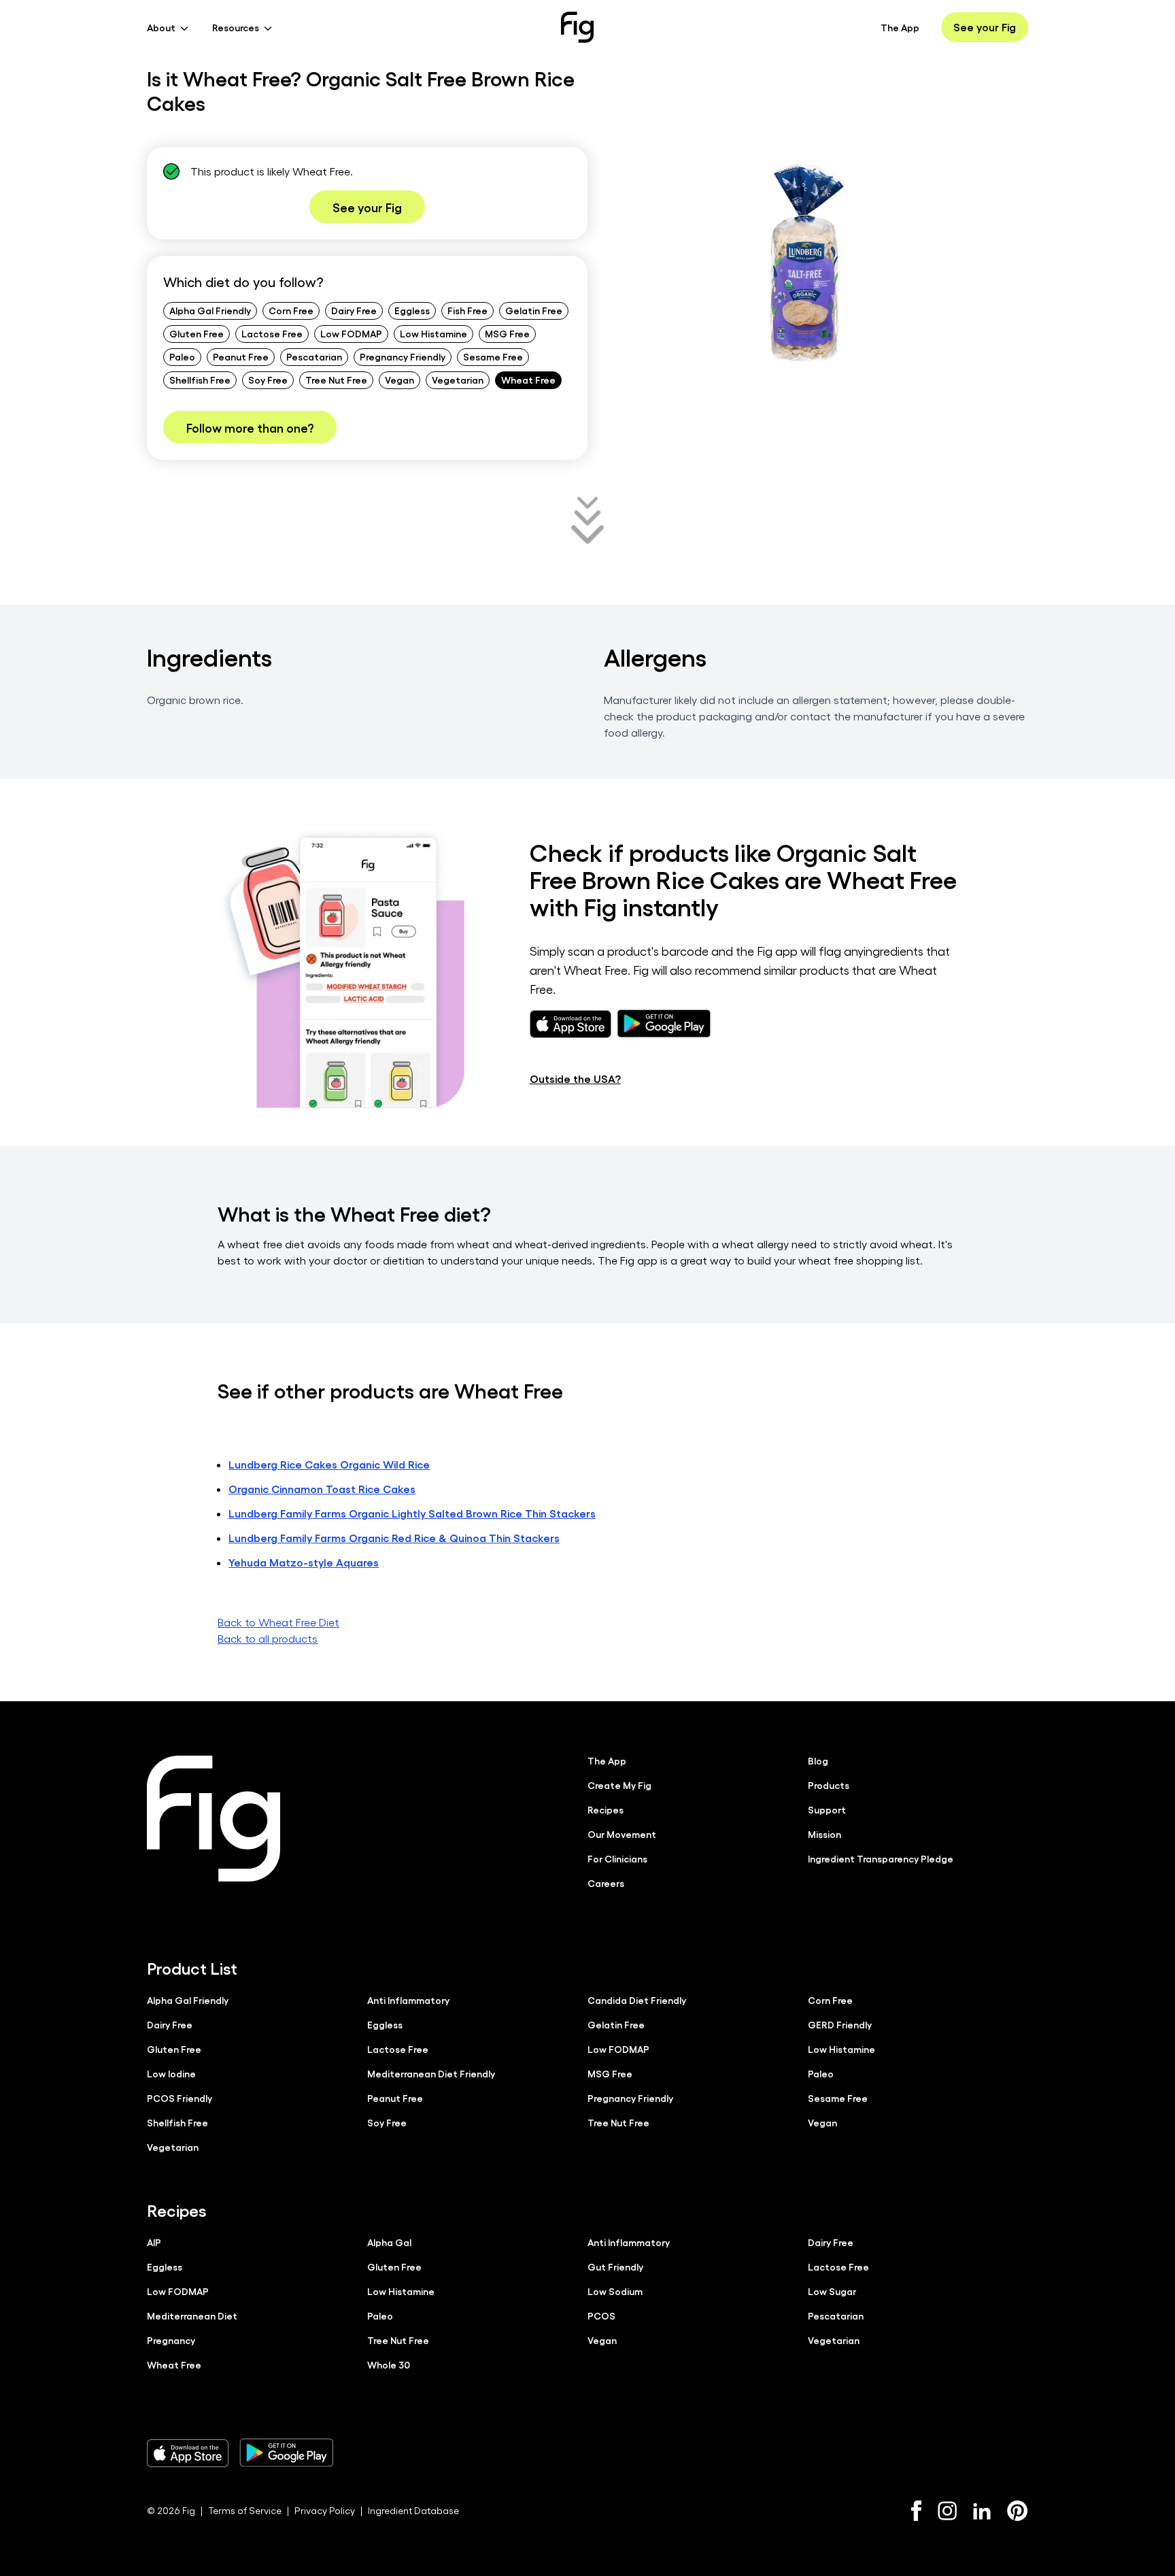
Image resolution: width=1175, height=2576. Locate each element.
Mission (824, 1834)
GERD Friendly (840, 2024)
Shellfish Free (200, 380)
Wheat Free (528, 380)
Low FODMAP (351, 333)
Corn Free (291, 310)
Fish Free (467, 310)
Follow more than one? (250, 427)
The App (900, 27)
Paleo (182, 356)
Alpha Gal (389, 2242)
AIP (154, 2242)
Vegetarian (458, 380)
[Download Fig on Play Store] (286, 2453)
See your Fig (985, 27)
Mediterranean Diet (192, 2315)
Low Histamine (433, 333)
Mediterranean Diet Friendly (431, 2073)
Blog (818, 1760)
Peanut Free (241, 356)
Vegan (399, 380)
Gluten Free (197, 333)
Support (827, 1809)
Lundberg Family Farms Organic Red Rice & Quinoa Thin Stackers (394, 1538)
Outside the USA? (575, 1078)
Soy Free (268, 380)
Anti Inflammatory (408, 2000)
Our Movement (622, 1834)
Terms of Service (245, 2510)
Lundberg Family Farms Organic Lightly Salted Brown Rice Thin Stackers (412, 1513)
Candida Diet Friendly (637, 2000)
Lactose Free (272, 333)
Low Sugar (832, 2291)
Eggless (412, 310)
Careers (606, 1883)
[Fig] (577, 27)
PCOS (601, 2315)
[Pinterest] (1018, 2511)
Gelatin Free (534, 310)
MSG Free (507, 333)
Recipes (606, 1809)
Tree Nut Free (336, 380)
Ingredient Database (413, 2510)
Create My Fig (619, 1785)
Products (829, 1785)
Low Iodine (171, 2073)
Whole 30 (389, 2364)
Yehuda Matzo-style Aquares (304, 1562)
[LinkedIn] (982, 2511)
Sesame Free (493, 356)
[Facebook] (916, 2511)
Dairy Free (354, 310)
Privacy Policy (325, 2510)
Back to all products (268, 1638)
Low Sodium (615, 2291)
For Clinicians (617, 1858)
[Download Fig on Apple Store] (188, 2453)
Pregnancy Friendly (403, 356)
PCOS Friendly (180, 2098)
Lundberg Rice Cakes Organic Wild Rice (329, 1464)
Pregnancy (171, 2340)
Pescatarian (314, 356)
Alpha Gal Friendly (210, 310)
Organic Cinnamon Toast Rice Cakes (322, 1489)
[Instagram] (947, 2511)
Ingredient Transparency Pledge (881, 1858)
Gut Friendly (615, 2266)
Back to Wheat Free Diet (278, 1622)
